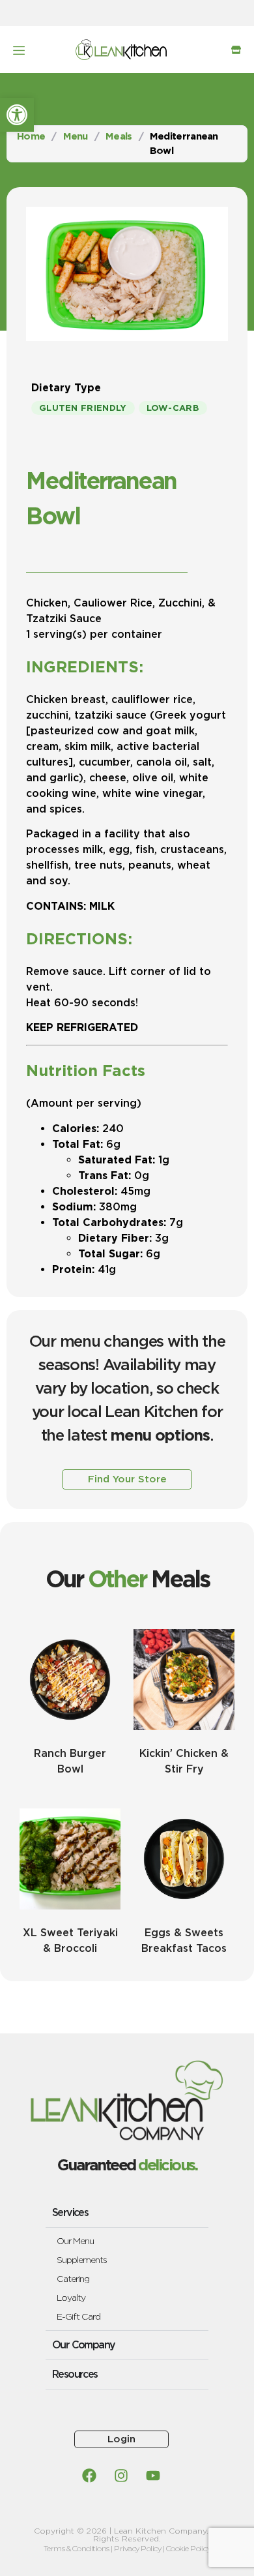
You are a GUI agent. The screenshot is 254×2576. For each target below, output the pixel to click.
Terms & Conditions (77, 2548)
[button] (17, 115)
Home (31, 136)
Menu (76, 136)
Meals (119, 136)
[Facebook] (89, 2476)
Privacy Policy (137, 2548)
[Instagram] (121, 2476)
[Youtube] (153, 2476)
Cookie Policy (189, 2548)
